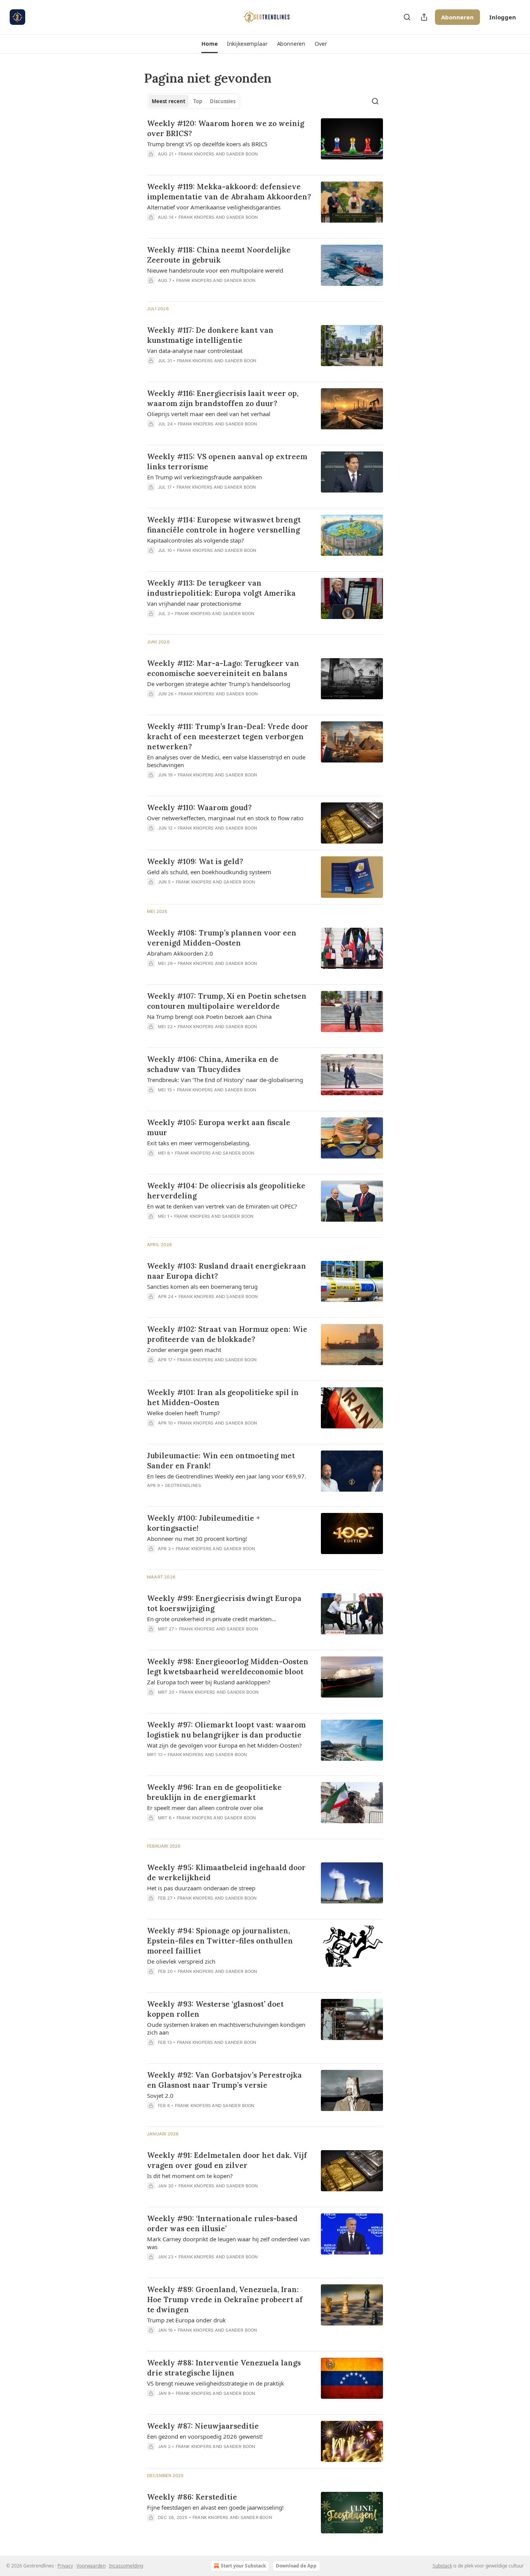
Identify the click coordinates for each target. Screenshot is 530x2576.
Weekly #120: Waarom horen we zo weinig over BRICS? (226, 128)
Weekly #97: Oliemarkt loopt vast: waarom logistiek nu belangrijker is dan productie (226, 1730)
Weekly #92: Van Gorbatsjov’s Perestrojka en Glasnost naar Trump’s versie (224, 2080)
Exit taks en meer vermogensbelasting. (199, 1143)
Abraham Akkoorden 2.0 (180, 953)
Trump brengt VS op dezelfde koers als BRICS (207, 144)
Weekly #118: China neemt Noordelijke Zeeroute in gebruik (219, 255)
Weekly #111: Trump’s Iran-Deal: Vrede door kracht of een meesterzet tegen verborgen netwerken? (228, 736)
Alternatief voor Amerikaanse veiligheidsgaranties (214, 207)
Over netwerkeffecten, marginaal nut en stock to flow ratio (225, 818)
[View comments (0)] (206, 164)
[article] (265, 143)
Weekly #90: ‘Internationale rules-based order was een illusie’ (222, 2223)
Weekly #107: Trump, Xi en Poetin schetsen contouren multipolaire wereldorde (227, 1001)
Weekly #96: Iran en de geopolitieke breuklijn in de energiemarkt (214, 1792)
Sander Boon (242, 154)
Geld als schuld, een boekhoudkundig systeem (209, 872)
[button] (209, 44)
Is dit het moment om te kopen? (190, 2176)
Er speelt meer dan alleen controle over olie (205, 1808)
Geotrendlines (183, 1485)
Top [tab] (198, 101)
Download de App (296, 2566)
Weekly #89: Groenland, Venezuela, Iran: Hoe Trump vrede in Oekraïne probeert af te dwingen (225, 2299)
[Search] (407, 17)
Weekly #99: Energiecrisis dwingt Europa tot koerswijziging (224, 1603)
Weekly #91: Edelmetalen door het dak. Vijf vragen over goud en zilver (227, 2160)
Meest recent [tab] (169, 101)
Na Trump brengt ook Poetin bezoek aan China (209, 1017)
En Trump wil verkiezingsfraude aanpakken (204, 477)
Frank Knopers (197, 154)
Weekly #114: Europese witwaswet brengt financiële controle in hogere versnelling (224, 525)
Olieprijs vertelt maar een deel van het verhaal (209, 414)
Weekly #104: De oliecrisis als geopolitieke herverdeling (226, 1191)
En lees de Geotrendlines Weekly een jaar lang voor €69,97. (227, 1476)
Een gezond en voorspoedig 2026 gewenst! (205, 2436)
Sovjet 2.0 (160, 2095)
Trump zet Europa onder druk (186, 2320)
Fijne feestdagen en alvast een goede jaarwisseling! (215, 2507)
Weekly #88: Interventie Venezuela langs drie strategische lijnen (224, 2368)
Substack (442, 2566)
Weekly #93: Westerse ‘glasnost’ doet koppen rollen (215, 2009)
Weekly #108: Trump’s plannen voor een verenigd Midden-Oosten (222, 938)
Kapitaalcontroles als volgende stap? (196, 540)
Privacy (65, 2566)
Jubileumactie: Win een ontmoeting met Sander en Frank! (221, 1461)
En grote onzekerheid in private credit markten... (212, 1619)
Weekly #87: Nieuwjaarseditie (203, 2426)
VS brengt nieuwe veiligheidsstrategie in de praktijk (216, 2383)
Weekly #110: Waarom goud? (199, 807)
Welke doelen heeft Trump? (184, 1413)
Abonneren (457, 17)
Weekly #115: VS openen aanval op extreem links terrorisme (227, 462)
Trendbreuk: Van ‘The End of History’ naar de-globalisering (225, 1080)
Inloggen (503, 17)
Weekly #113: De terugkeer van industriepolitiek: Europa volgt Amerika (221, 588)
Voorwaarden (91, 2566)
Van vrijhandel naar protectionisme (194, 603)
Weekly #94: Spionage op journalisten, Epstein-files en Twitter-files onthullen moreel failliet (220, 1941)
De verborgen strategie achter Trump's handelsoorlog (219, 684)
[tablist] (194, 101)
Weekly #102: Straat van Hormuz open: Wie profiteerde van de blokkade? (227, 1334)
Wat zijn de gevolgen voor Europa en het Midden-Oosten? (224, 1745)
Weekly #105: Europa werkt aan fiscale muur (219, 1127)
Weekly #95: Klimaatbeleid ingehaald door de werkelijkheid (226, 1872)
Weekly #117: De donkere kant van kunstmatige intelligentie (210, 335)
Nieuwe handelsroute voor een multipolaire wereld (215, 270)
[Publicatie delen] (424, 17)
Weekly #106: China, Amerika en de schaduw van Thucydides (213, 1064)
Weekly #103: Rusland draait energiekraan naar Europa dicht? (227, 1271)
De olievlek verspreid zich (181, 1961)
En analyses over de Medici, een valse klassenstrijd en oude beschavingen (226, 761)
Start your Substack (243, 2566)
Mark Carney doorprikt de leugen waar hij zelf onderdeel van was (228, 2243)
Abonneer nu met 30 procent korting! (197, 1539)
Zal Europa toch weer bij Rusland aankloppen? (209, 1682)
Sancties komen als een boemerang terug (202, 1286)
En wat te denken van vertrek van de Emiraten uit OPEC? (222, 1206)
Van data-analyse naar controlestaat (195, 351)
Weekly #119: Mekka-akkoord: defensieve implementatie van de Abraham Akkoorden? (229, 192)
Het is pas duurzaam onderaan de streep (201, 1888)
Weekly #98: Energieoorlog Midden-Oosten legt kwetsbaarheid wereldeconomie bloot (228, 1667)
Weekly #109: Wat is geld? (195, 861)
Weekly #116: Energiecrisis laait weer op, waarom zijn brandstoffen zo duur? (223, 398)
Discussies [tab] (223, 101)
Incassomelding (126, 2566)
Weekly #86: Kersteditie (192, 2497)
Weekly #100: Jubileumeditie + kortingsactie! (204, 1523)
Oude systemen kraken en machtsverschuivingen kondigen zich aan (226, 2028)
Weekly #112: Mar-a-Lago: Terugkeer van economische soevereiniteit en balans (223, 668)
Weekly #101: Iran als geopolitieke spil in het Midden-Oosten (223, 1397)
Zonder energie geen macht (184, 1350)
